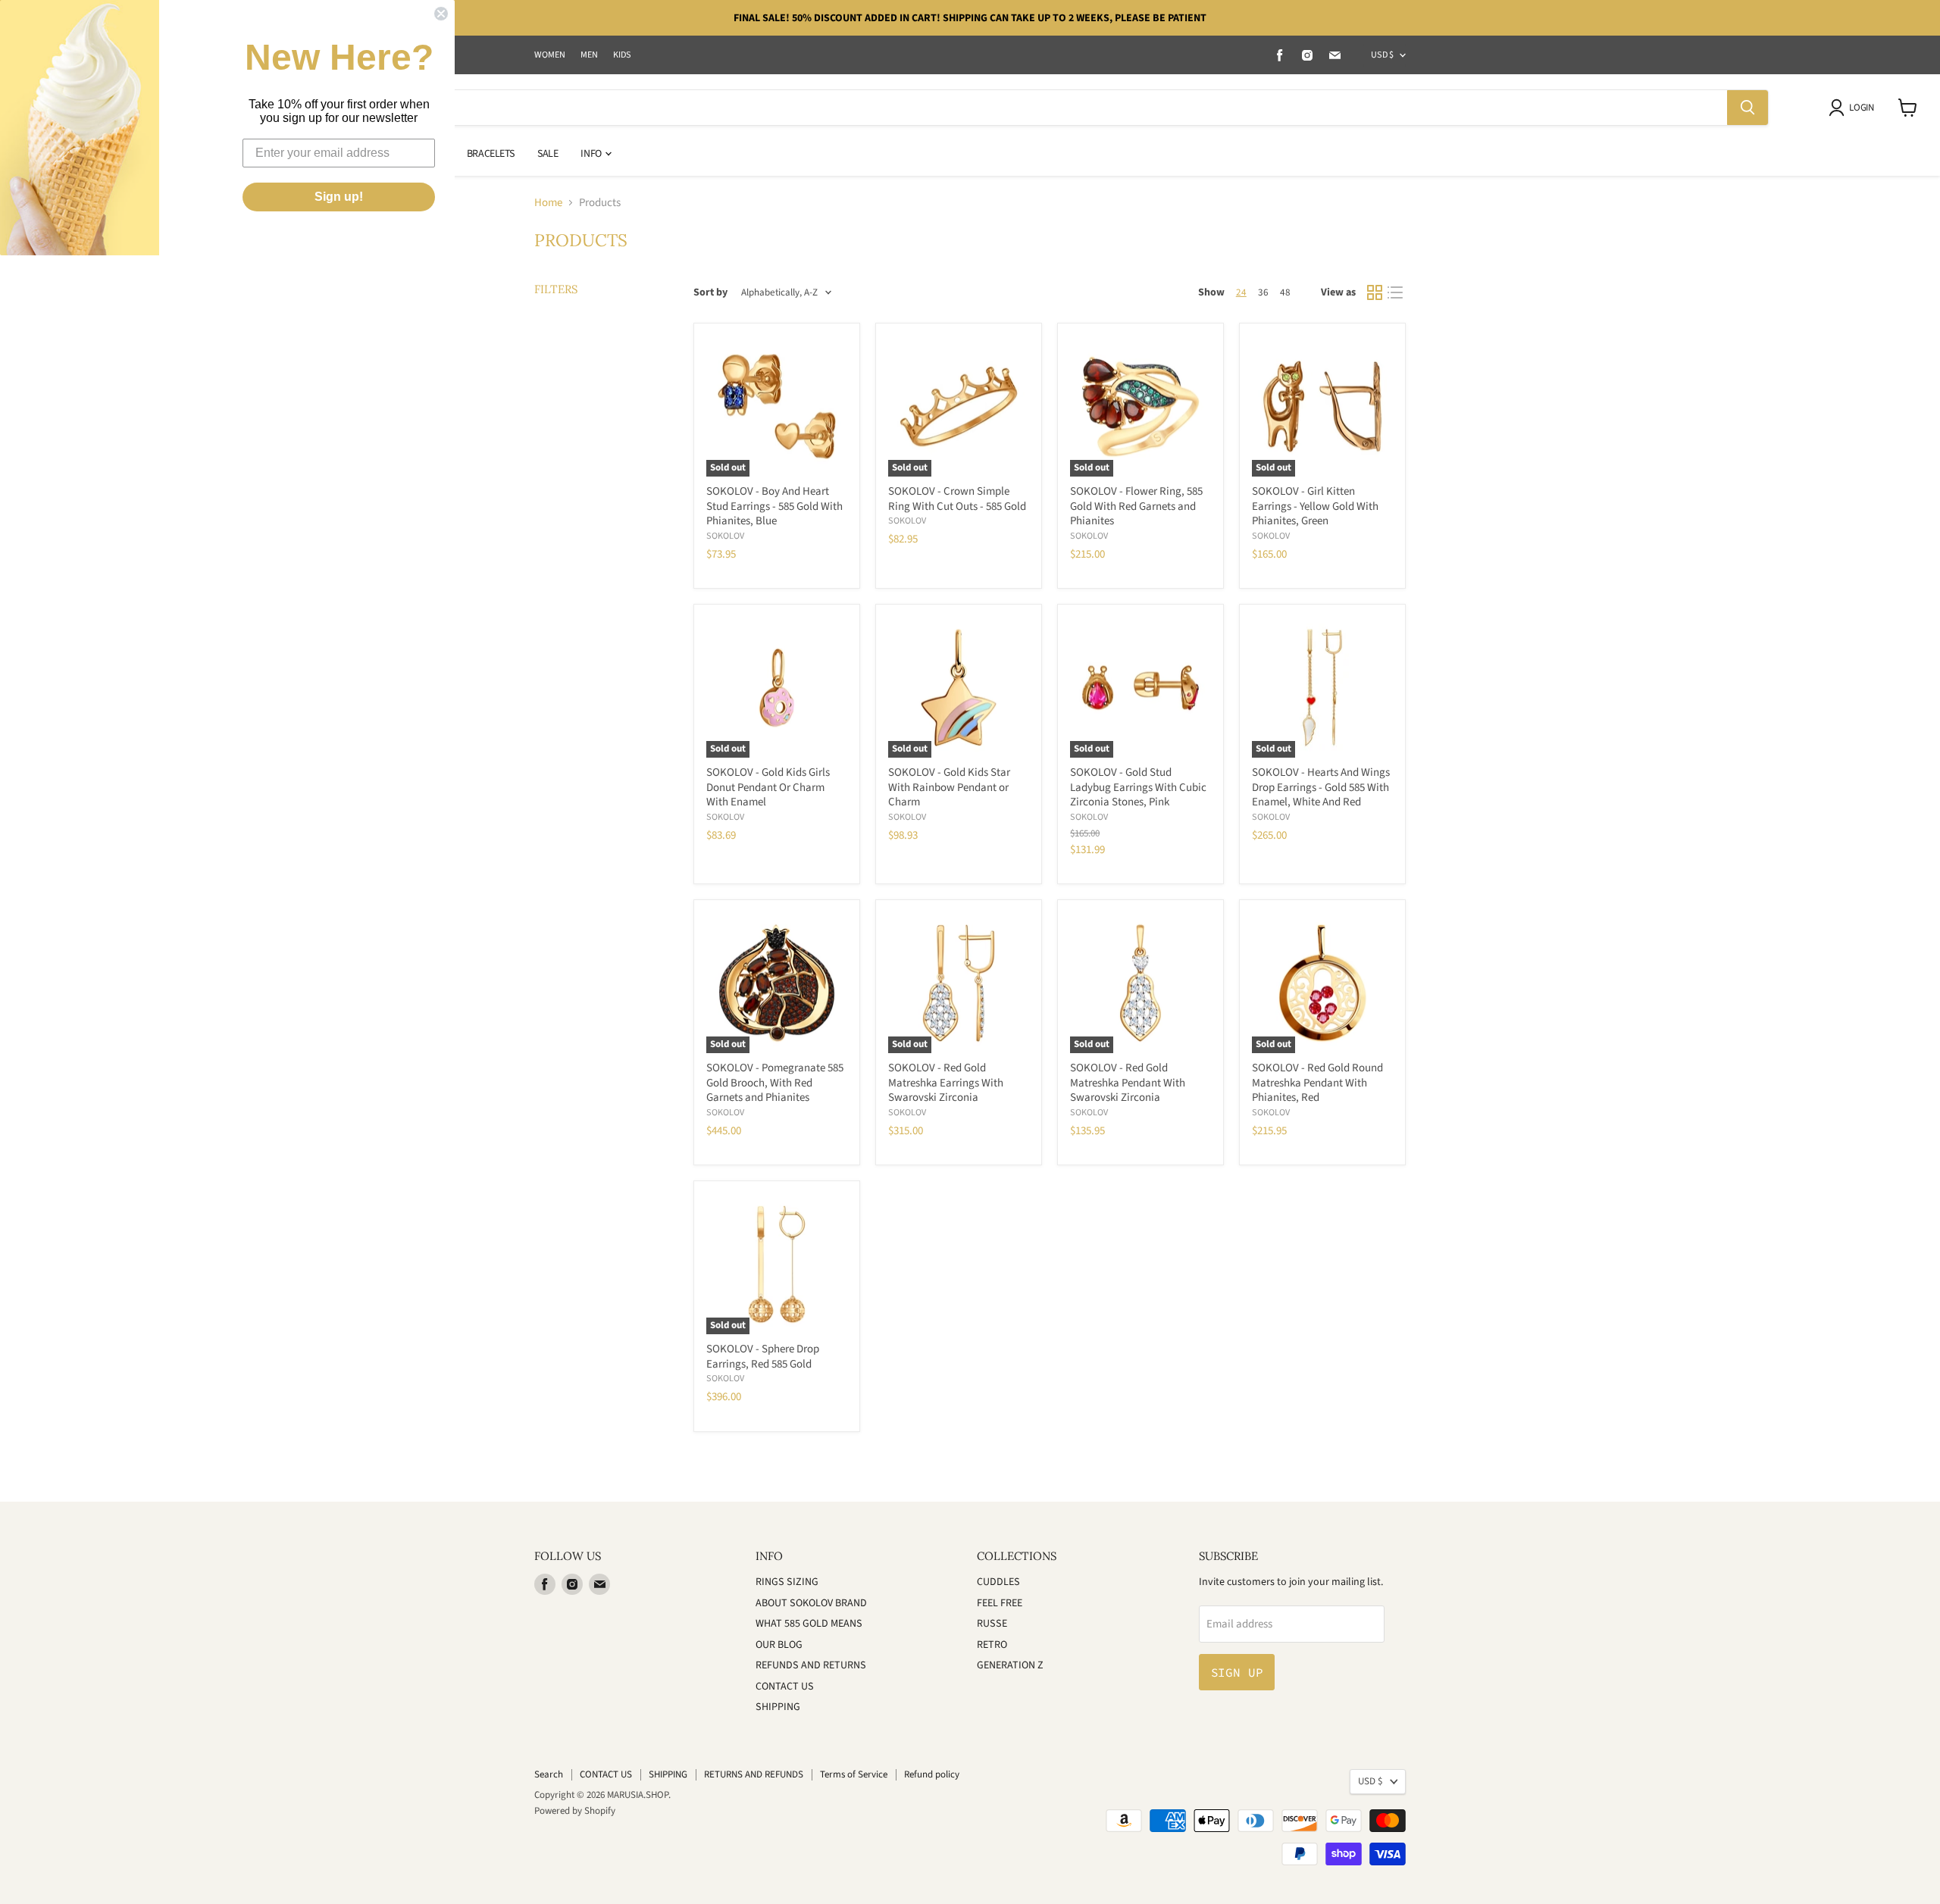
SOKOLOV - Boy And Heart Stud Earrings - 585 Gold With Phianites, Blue (774, 506)
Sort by (710, 292)
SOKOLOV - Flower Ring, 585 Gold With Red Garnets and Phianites (1136, 506)
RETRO (992, 1645)
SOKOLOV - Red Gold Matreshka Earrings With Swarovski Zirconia (946, 1083)
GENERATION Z (1010, 1665)
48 (1285, 292)
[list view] (1396, 293)
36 (1263, 292)
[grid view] (1375, 293)
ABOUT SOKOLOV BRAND (811, 1603)
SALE (548, 154)
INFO (592, 154)
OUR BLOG (779, 1645)
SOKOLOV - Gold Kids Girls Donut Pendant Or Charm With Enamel (768, 787)
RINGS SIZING (787, 1582)
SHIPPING (778, 1707)
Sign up (1237, 1672)
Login (1861, 108)
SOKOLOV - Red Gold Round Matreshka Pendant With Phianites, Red (1317, 1083)
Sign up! (339, 197)
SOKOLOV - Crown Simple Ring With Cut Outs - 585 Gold (957, 499)
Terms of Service (854, 1774)
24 (1241, 292)
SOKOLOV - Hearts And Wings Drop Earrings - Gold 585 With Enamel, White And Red (1321, 787)
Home (548, 203)
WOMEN (550, 55)
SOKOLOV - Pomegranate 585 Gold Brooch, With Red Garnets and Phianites (775, 1083)
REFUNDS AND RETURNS (811, 1665)
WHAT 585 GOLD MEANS (809, 1624)
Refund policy (932, 1774)
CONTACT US (785, 1687)
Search (549, 1774)
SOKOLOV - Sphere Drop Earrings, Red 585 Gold (763, 1357)
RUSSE (992, 1624)
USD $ (1382, 55)
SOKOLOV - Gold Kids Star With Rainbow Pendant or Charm (949, 787)
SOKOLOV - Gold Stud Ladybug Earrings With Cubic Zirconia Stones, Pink (1138, 787)
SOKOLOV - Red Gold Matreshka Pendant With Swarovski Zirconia (1128, 1083)
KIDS (622, 55)
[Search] (1748, 108)
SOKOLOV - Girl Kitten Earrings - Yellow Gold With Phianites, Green (1315, 506)
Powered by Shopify (575, 1811)
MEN (589, 55)
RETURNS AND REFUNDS (754, 1774)
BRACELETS (491, 154)
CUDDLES (998, 1582)
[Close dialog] (441, 14)
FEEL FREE (1000, 1603)
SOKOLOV (725, 536)
